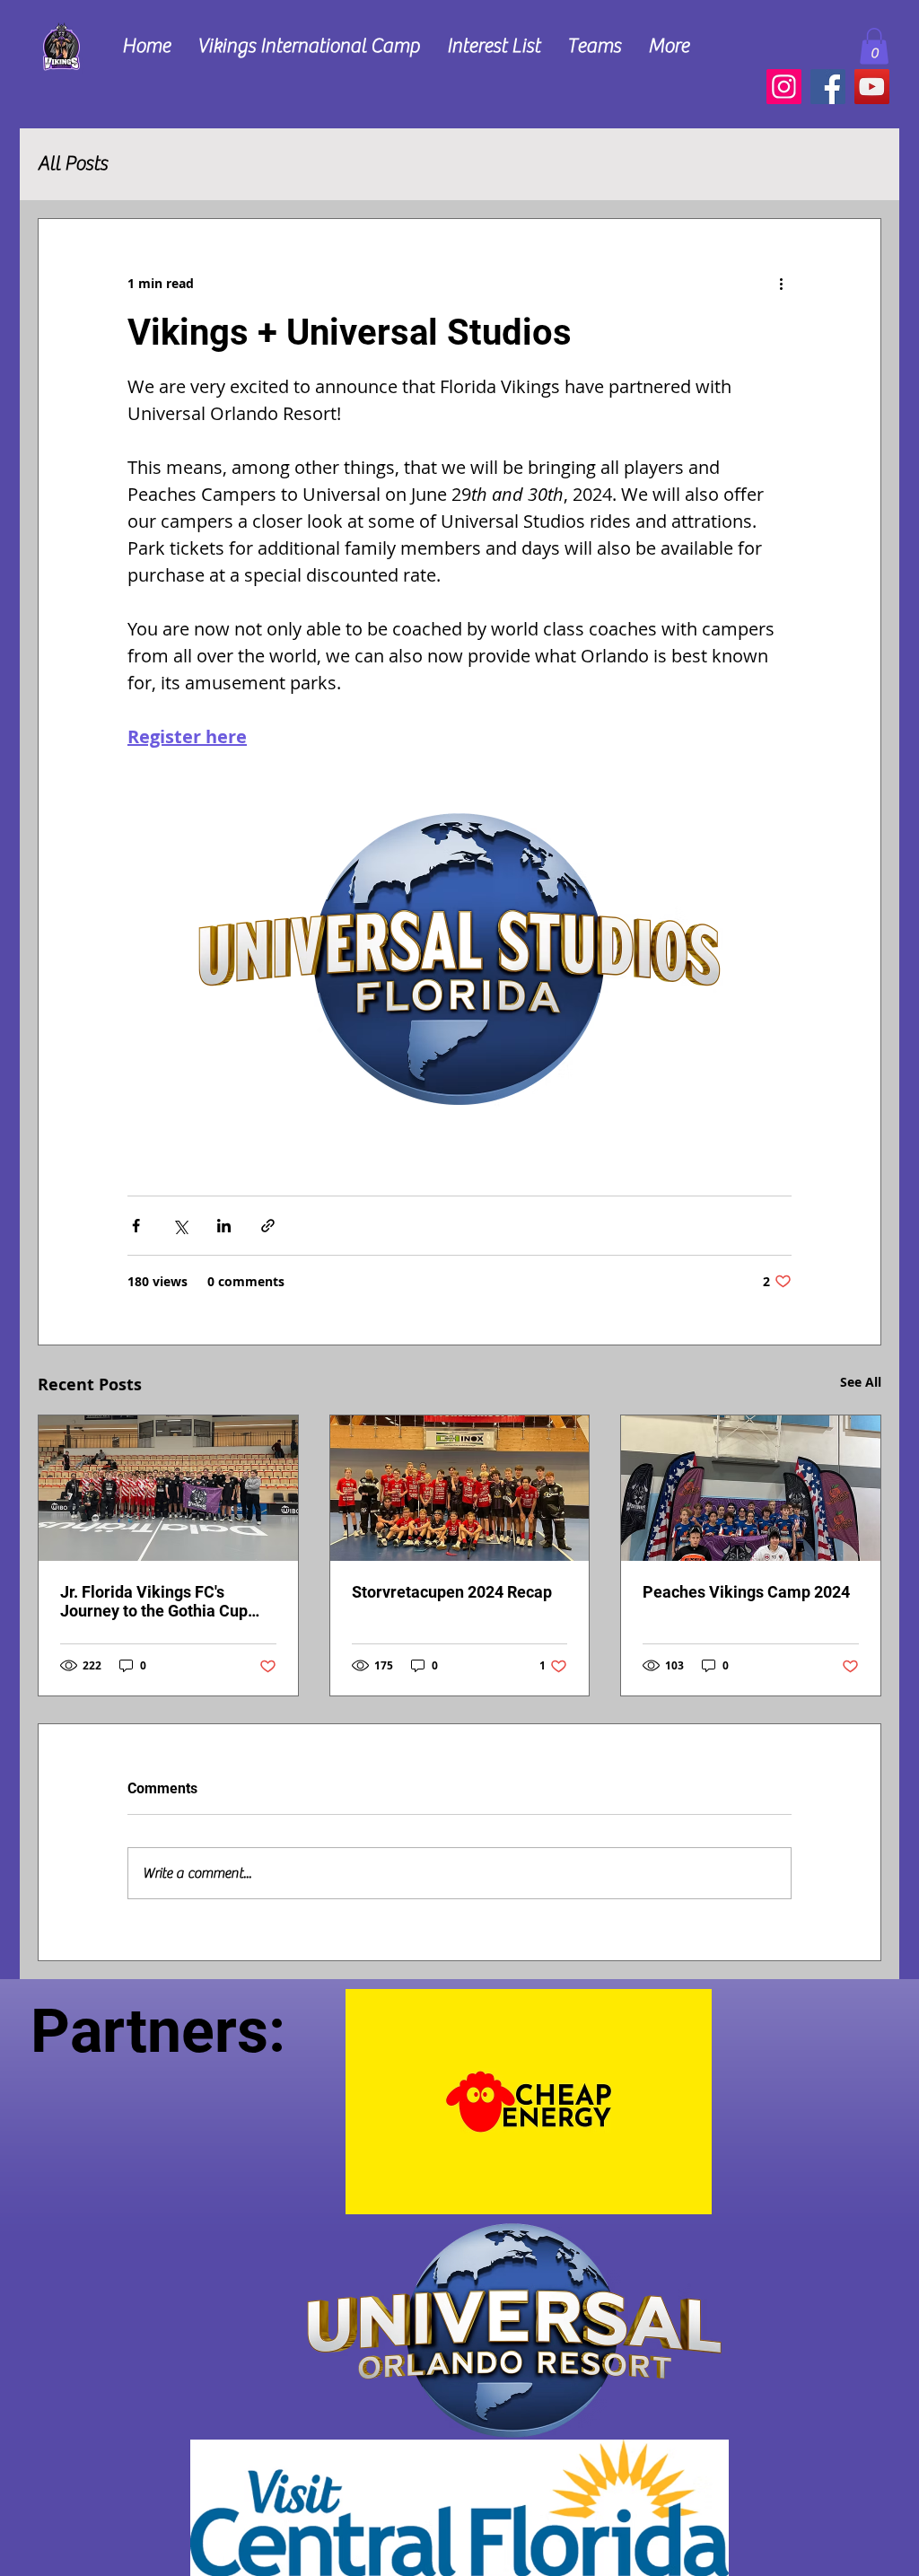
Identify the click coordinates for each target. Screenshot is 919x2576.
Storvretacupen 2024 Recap (452, 1592)
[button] (494, 46)
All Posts (73, 163)
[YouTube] (872, 87)
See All (861, 1382)
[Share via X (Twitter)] (180, 1226)
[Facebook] (828, 87)
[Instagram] (784, 87)
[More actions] (781, 284)
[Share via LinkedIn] (224, 1226)
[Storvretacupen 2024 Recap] (460, 1488)
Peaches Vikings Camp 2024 (746, 1592)
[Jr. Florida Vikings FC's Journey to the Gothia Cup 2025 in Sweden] (168, 1488)
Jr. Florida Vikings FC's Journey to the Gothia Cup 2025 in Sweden (154, 1601)
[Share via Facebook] (136, 1226)
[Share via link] (268, 1226)
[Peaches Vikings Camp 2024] (751, 1488)
